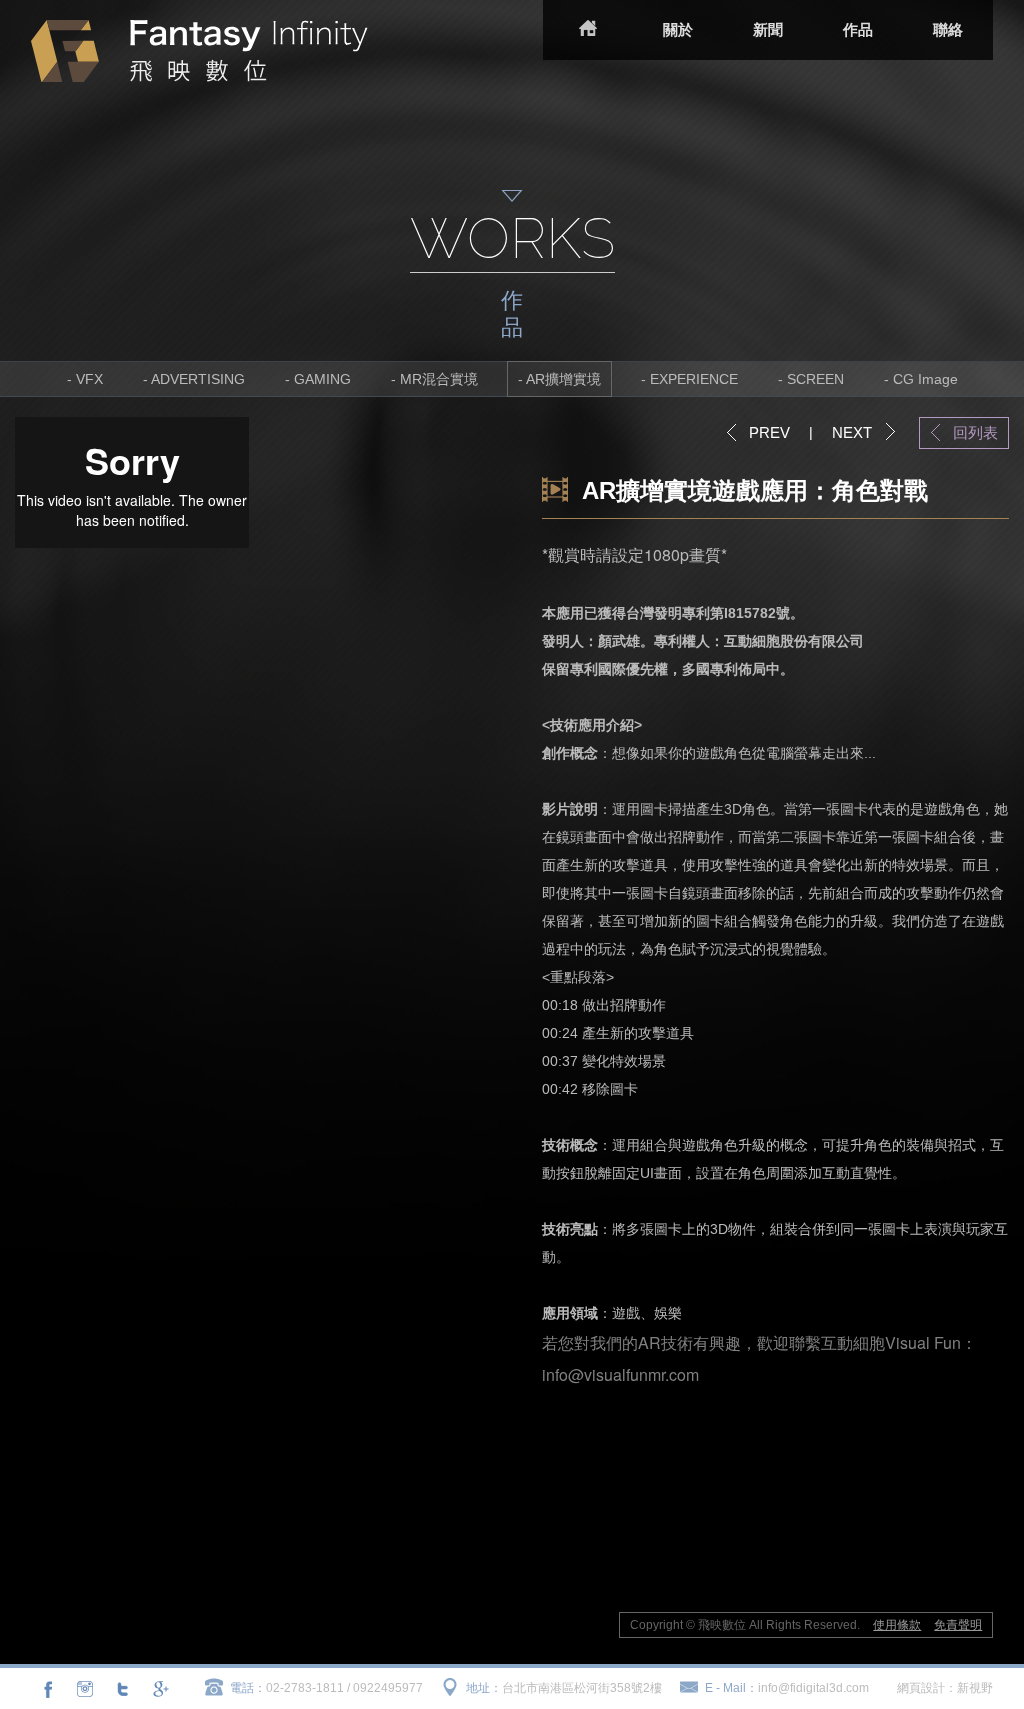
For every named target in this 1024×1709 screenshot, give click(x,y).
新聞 (768, 29)
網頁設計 (921, 1688)
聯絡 (948, 29)
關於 (678, 29)
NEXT (852, 432)
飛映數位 (199, 51)
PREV (769, 432)
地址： (484, 1688)
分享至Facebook (48, 1689)
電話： (248, 1688)
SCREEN (815, 379)
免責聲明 (958, 1625)
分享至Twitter (122, 1689)
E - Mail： (731, 1688)
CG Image (925, 379)
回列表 (975, 432)
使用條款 (897, 1625)
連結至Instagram (85, 1689)
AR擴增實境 (563, 379)
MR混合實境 (439, 379)
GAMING (322, 379)
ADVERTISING (198, 379)
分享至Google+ (159, 1689)
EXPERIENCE (694, 379)
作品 (858, 29)
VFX (89, 379)
